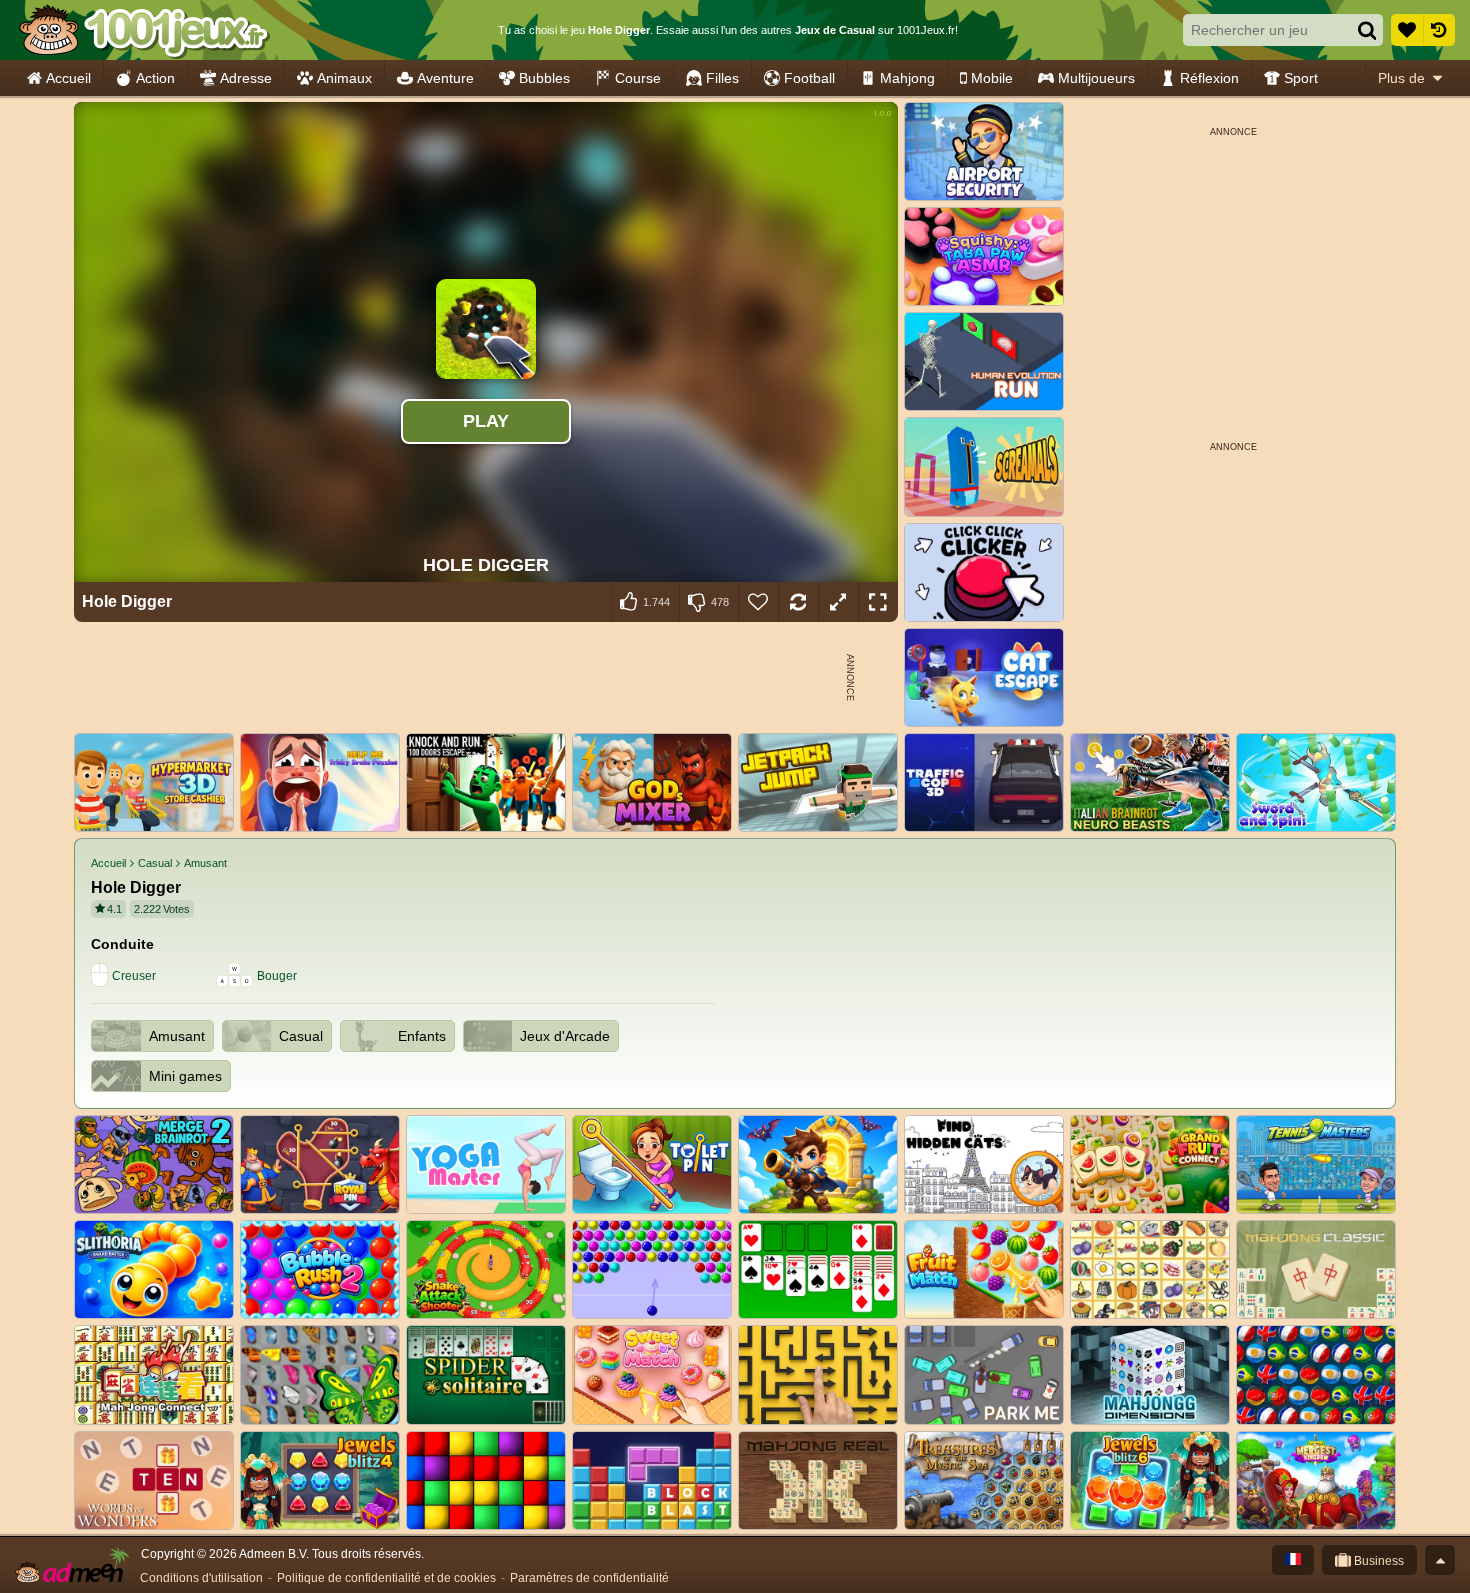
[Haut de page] (1440, 1560)
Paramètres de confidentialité (589, 1578)
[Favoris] (1407, 30)
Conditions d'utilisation (201, 1578)
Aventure (445, 78)
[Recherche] (1367, 30)
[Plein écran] (878, 602)
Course (638, 78)
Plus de (1401, 78)
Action (155, 78)
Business (1377, 1561)
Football (809, 78)
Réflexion (1209, 78)
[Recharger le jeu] (798, 602)
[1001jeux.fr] (143, 30)
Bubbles (544, 78)
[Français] (1293, 1560)
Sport (1301, 78)
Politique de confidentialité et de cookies (386, 1578)
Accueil (68, 78)
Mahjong (907, 78)
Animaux (344, 78)
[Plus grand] (838, 602)
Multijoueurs (1096, 78)
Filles (722, 78)
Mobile (992, 78)
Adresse (246, 78)
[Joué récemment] (1439, 30)
